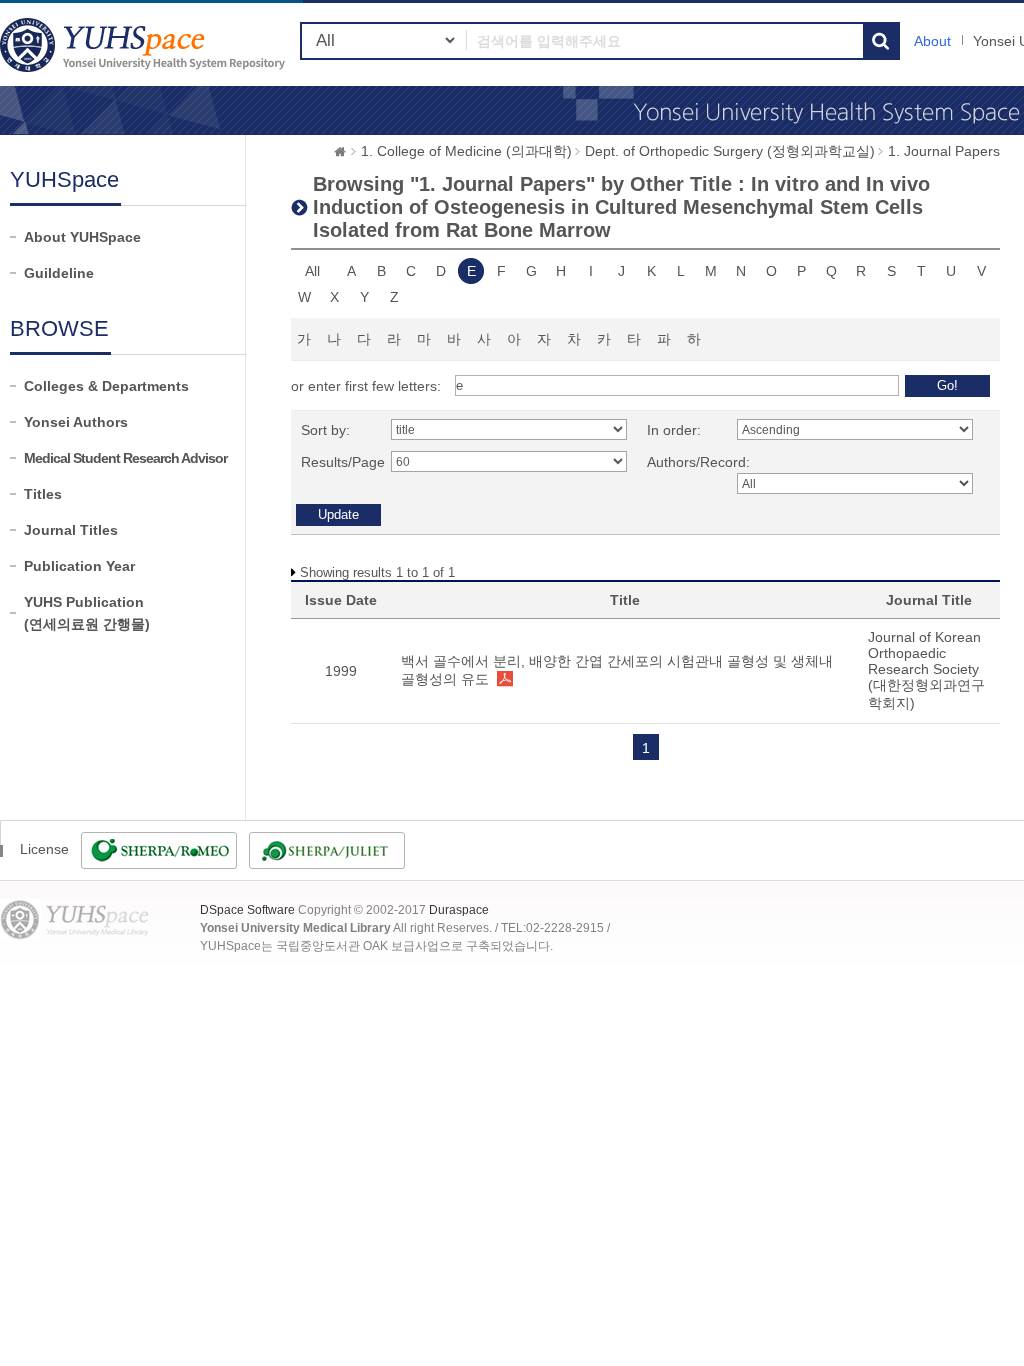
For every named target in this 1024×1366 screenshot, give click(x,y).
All (312, 271)
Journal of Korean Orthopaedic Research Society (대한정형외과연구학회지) (926, 670)
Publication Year (79, 566)
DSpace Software (247, 910)
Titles (43, 494)
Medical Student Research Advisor (125, 458)
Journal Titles (71, 530)
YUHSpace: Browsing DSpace (145, 44)
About (932, 41)
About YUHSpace (82, 237)
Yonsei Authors (76, 422)
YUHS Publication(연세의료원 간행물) (87, 613)
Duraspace (459, 910)
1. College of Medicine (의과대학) (466, 151)
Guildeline (59, 273)
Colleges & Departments (106, 386)
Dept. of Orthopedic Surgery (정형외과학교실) (730, 151)
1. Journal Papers (944, 151)
